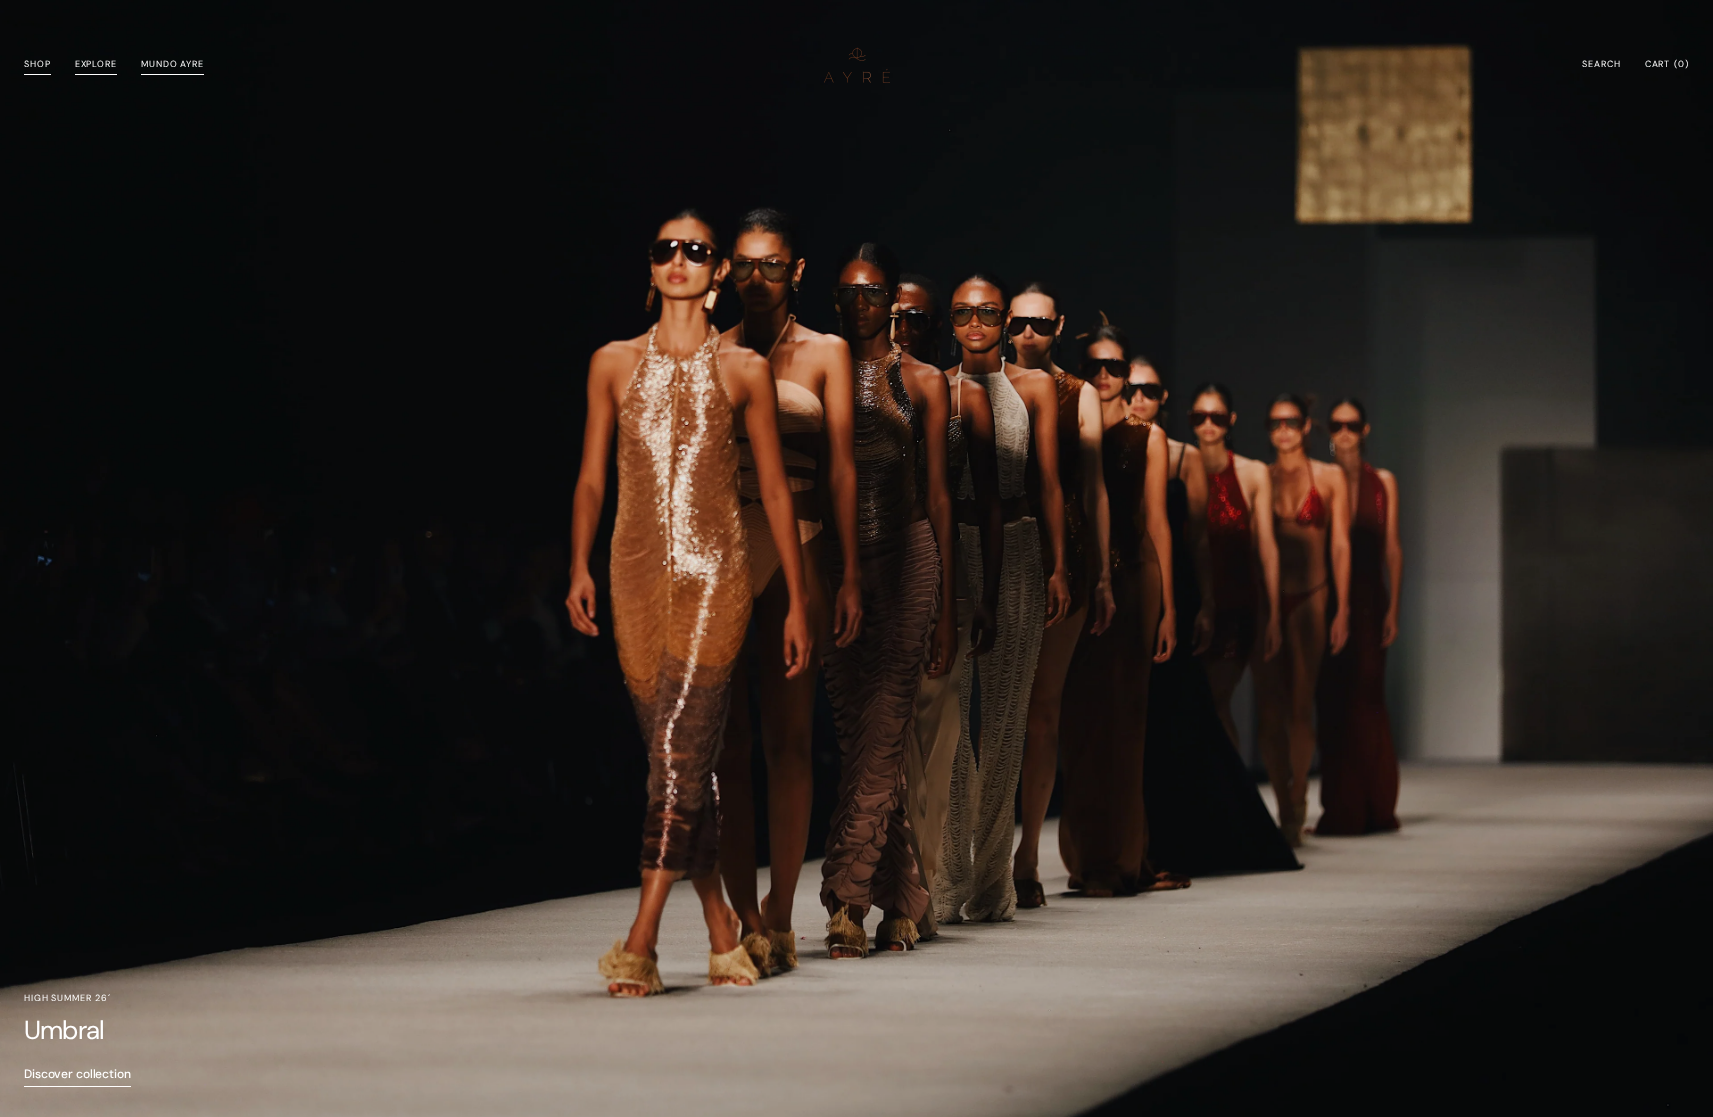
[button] (1601, 65)
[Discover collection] (856, 558)
